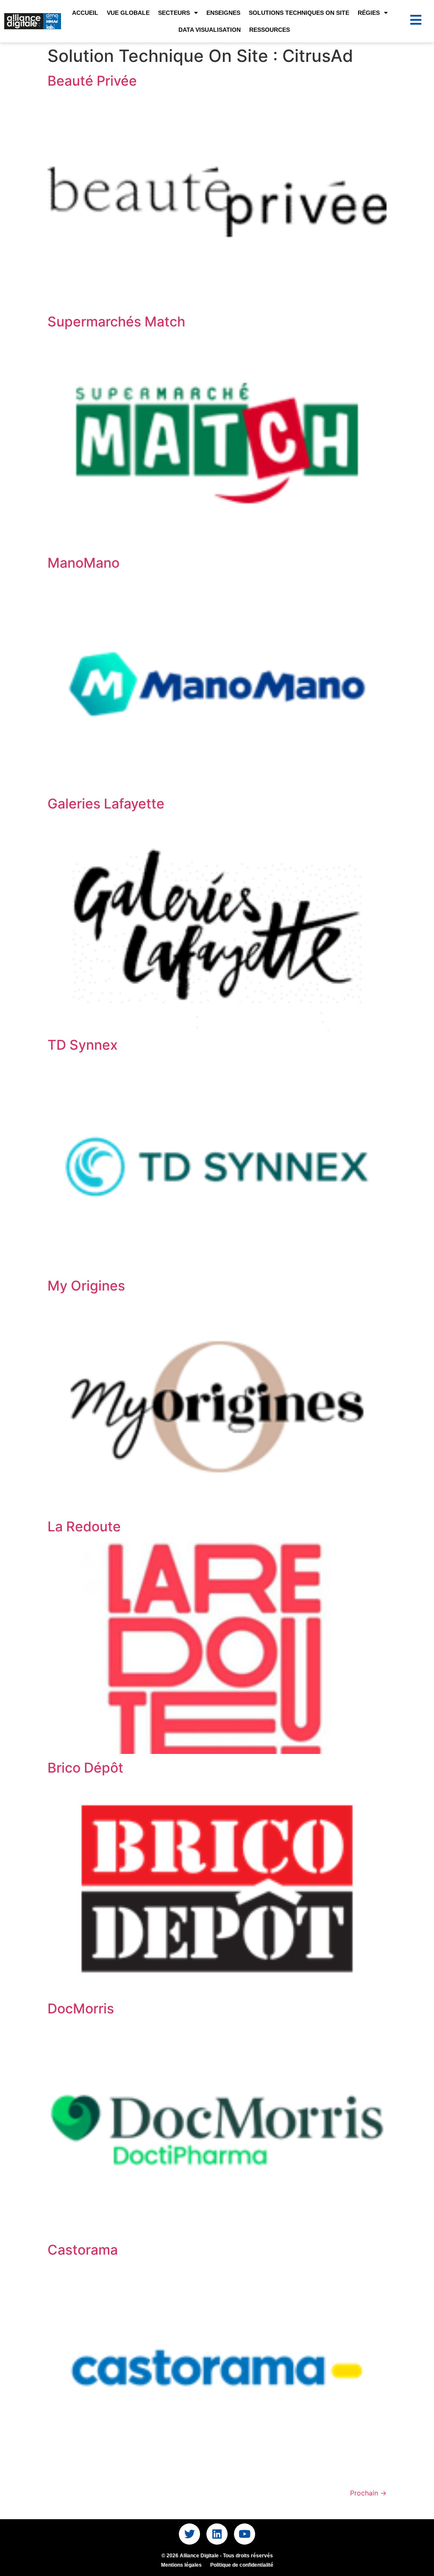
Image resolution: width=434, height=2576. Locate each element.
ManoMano (83, 563)
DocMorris (81, 2009)
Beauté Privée (92, 81)
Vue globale (128, 13)
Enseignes (223, 13)
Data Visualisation (210, 30)
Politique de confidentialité (242, 2565)
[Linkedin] (217, 2534)
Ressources (270, 30)
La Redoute (84, 1526)
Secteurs (174, 13)
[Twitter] (189, 2534)
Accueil (85, 13)
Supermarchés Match (116, 322)
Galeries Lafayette (106, 804)
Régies (369, 13)
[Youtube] (245, 2534)
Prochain (368, 2493)
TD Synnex (83, 1045)
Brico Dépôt (85, 1768)
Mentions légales (181, 2565)
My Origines (86, 1286)
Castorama (83, 2250)
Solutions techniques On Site (299, 13)
